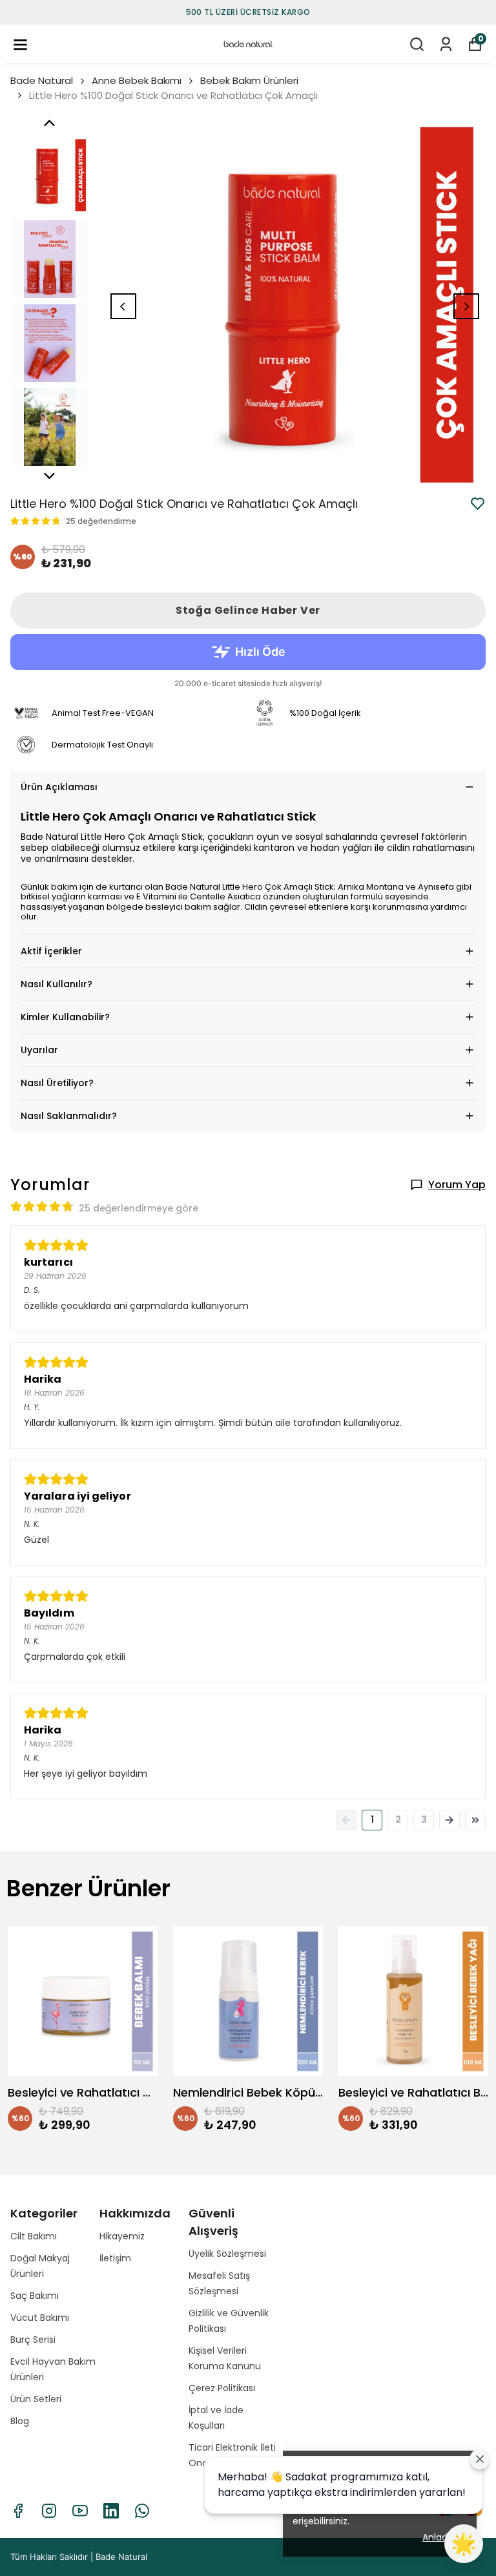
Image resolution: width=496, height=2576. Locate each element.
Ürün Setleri (36, 2399)
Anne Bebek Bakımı (137, 80)
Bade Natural (42, 80)
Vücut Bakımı (40, 2318)
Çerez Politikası (222, 2388)
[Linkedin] (111, 2511)
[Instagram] (49, 2511)
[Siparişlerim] (446, 44)
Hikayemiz (122, 2236)
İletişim (115, 2258)
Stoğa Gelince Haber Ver (248, 610)
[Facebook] (18, 2511)
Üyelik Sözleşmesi (227, 2254)
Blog (20, 2421)
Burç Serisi (33, 2340)
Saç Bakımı (35, 2296)
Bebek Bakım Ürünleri (249, 80)
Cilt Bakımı (34, 2236)
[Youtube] (80, 2511)
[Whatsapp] (142, 2511)
